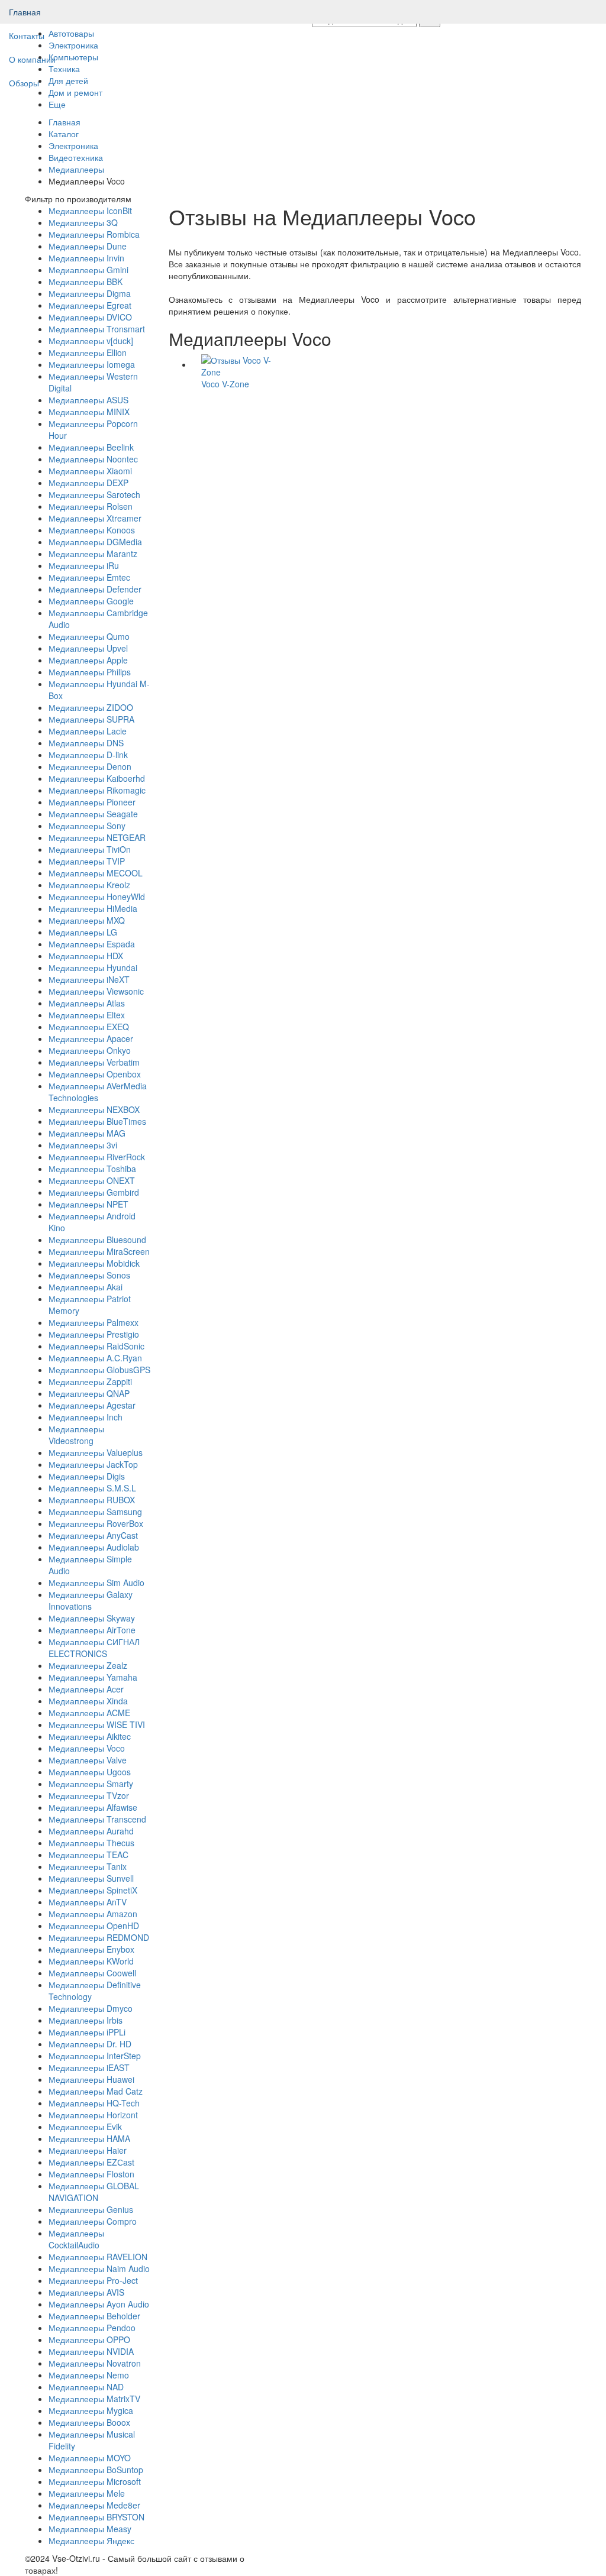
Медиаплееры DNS (86, 743)
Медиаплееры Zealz (88, 1665)
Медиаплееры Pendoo (92, 2328)
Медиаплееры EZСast (91, 2162)
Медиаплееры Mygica (91, 2410)
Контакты (27, 35)
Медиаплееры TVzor (89, 1795)
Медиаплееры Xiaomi (90, 471)
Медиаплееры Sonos (89, 1275)
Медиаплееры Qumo (89, 636)
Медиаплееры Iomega (92, 364)
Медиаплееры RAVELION (98, 2257)
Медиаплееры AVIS (86, 2292)
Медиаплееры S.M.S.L (92, 1488)
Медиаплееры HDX (86, 956)
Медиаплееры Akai (86, 1287)
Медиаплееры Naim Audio (99, 2268)
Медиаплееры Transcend (97, 1819)
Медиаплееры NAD (86, 2387)
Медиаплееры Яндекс (91, 2541)
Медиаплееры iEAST (89, 2067)
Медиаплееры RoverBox (96, 1523)
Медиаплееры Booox (89, 2422)
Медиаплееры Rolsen (91, 506)
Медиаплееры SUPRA (91, 719)
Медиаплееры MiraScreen (99, 1251)
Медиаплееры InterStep (95, 2056)
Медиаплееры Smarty (91, 1784)
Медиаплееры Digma (90, 293)
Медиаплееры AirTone (92, 1630)
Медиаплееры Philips (90, 672)
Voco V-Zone (225, 384)
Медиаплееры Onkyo (90, 1050)
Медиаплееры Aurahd (91, 1831)
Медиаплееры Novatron (95, 2363)
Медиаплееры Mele (87, 2493)
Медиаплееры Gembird (94, 1192)
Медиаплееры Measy (90, 2529)
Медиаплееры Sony (87, 826)
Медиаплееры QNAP (89, 1393)
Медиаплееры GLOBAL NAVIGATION (94, 2192)
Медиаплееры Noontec (93, 459)
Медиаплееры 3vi (83, 1145)
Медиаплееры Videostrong (76, 1435)
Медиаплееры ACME (89, 1713)
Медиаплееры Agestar (92, 1405)
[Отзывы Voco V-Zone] (241, 364)
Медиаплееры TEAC (88, 1855)
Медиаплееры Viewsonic (96, 991)
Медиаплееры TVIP (87, 861)
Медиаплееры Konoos (92, 530)
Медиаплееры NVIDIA (91, 2351)
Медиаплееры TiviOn (90, 849)
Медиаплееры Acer (86, 1689)
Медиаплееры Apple (88, 660)
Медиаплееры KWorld (91, 1961)
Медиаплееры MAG (87, 1133)
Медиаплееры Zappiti (90, 1381)
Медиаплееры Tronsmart (97, 329)
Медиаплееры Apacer (91, 1038)
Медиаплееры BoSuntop (96, 2470)
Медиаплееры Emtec (89, 577)
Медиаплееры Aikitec (90, 1736)
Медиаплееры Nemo (89, 2375)
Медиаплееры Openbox (95, 1074)
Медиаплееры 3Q (83, 222)
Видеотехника (76, 157)
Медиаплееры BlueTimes (97, 1121)
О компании (32, 59)
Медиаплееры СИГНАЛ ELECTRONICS (94, 1648)
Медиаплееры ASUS (88, 400)
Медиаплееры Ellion (88, 352)
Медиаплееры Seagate (93, 814)
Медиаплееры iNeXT (89, 979)
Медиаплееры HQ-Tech (94, 2103)
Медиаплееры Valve (88, 1760)
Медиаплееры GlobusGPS (99, 1370)
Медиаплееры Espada (92, 944)
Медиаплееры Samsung (95, 1512)
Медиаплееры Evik (85, 2127)
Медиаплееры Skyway (92, 1618)
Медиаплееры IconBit (90, 211)
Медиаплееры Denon (90, 766)
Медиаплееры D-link (88, 755)
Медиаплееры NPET (88, 1204)
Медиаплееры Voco (87, 1748)
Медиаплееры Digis (87, 1476)
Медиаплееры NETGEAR (97, 837)
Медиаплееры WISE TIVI (97, 1724)
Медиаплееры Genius (91, 2209)
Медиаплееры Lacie (88, 731)
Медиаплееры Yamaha (93, 1677)
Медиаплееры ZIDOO (91, 707)
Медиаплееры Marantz (93, 554)
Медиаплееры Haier (88, 2150)
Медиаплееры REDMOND (99, 1937)
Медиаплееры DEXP (88, 483)
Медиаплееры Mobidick (94, 1263)
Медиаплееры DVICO (90, 317)
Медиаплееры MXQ (87, 920)
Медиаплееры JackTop (93, 1464)
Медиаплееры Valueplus (96, 1452)
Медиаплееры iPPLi (87, 2032)
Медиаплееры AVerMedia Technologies (98, 1092)
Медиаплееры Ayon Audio (99, 2304)
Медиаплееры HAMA (89, 2138)
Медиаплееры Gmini (88, 270)
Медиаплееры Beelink (91, 447)
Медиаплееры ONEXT (92, 1180)
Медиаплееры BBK (86, 281)
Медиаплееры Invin (86, 258)
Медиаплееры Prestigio (94, 1334)
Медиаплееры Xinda (88, 1701)
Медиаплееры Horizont (93, 2115)
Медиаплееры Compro (93, 2221)
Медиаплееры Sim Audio (96, 1583)
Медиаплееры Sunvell (91, 1878)
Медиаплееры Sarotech (94, 494)
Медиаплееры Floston (91, 2174)
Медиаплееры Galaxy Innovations (91, 1600)
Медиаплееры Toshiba (92, 1169)
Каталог (64, 134)
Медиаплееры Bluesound (97, 1240)
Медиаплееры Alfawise (93, 1807)
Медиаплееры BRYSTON (96, 2517)
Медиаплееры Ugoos (90, 1772)
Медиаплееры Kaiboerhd (97, 778)
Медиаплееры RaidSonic (96, 1346)
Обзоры (24, 83)
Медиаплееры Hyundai (93, 967)
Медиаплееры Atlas (87, 1003)
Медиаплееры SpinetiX (93, 1890)
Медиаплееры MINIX (89, 412)
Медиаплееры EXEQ (89, 1027)
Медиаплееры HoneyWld (97, 897)
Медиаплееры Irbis (86, 2020)
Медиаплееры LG (83, 932)
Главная (25, 12)
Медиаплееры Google (91, 601)
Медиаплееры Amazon (93, 1914)
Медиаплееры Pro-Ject (93, 2280)
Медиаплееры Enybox (91, 1949)
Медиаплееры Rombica (94, 234)
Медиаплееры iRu (84, 565)
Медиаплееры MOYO (90, 2458)
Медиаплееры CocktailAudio (76, 2239)
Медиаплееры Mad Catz (96, 2091)
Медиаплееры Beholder (94, 2316)
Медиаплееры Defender (95, 589)
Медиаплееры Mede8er (94, 2505)
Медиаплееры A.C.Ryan (95, 1358)
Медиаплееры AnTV (88, 1902)
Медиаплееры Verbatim (94, 1062)
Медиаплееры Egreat (90, 305)
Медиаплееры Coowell (92, 1973)
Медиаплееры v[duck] (91, 341)
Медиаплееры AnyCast (93, 1535)
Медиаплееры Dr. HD (90, 2044)
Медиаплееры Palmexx (94, 1322)
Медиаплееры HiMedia (93, 908)
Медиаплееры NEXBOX (94, 1109)
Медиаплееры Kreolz (89, 885)
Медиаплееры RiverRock (97, 1157)
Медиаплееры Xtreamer (95, 518)
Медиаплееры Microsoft (95, 2481)
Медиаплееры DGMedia (95, 542)
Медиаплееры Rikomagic (97, 790)
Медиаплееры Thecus (91, 1843)
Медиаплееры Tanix (88, 1866)
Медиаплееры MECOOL (96, 873)
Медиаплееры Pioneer (92, 802)
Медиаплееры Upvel (88, 648)
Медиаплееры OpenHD (94, 1925)
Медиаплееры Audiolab (94, 1547)
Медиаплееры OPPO (89, 2339)
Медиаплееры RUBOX (92, 1500)
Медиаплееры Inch (86, 1417)
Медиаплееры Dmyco (91, 2008)
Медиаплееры (76, 169)
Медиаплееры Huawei (91, 2079)
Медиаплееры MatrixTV (94, 2399)
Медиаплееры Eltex (87, 1015)
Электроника (73, 145)
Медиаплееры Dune (88, 246)
